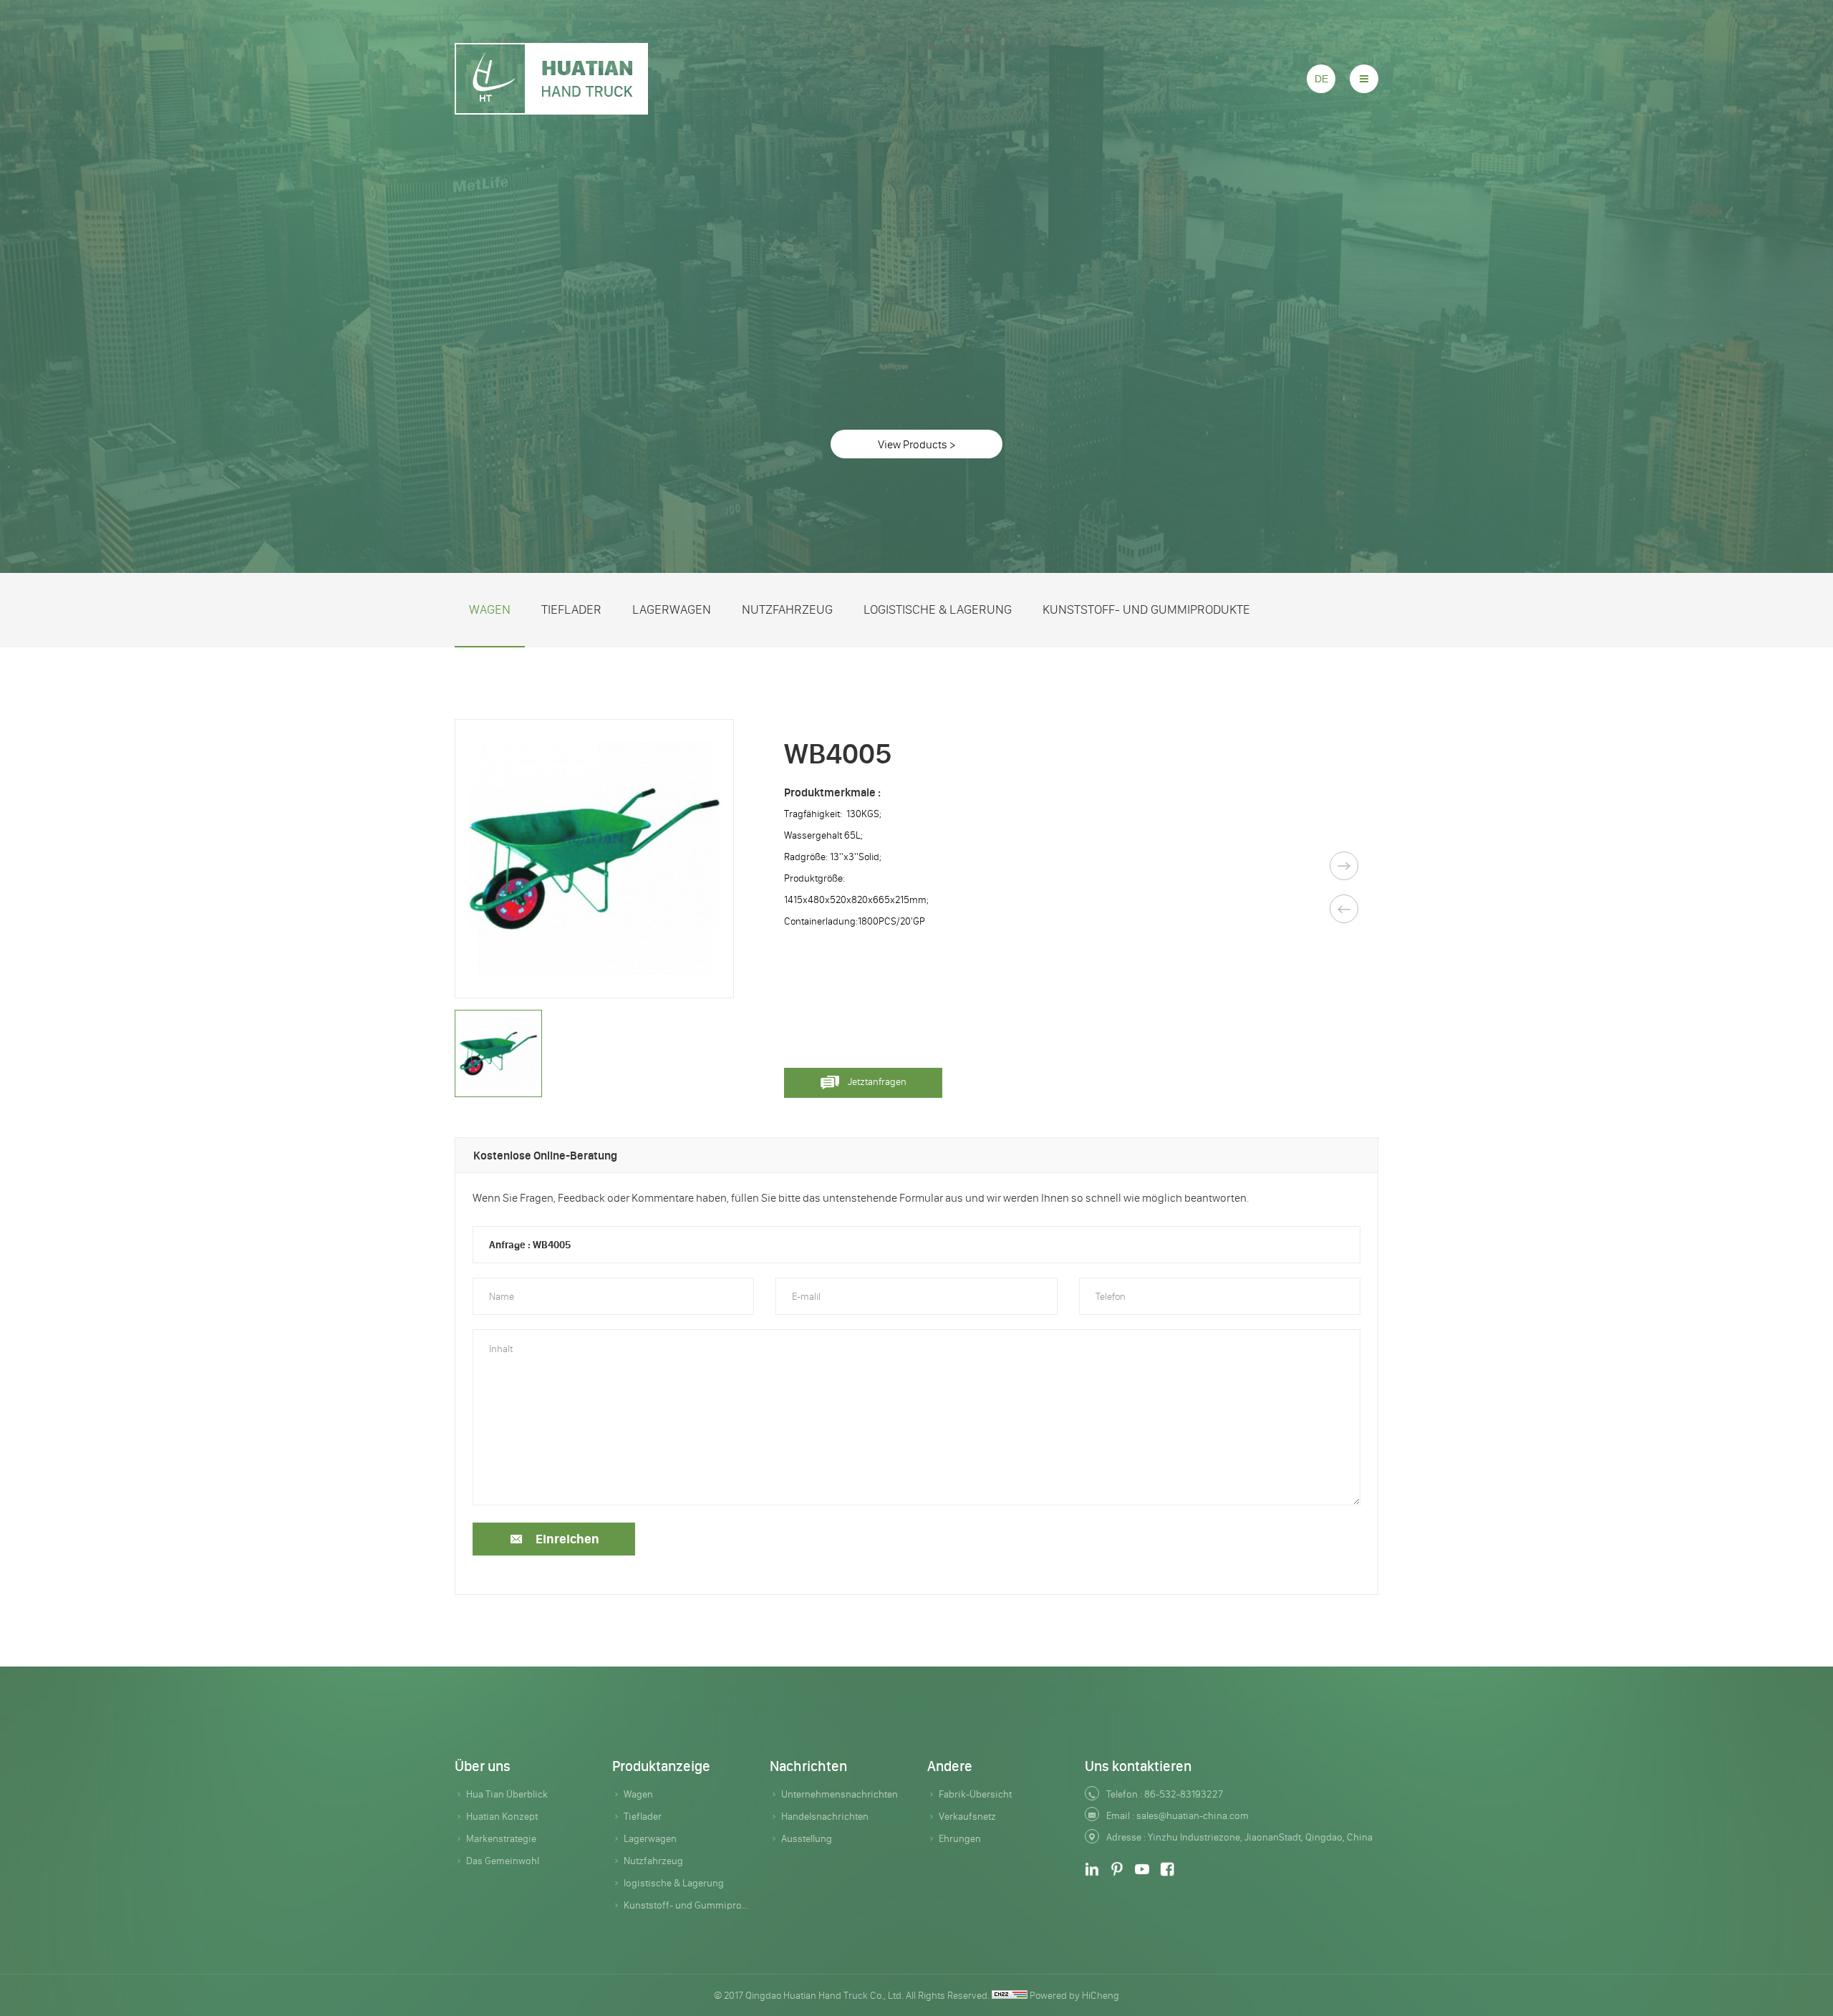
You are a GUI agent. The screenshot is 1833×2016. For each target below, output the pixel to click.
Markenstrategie (501, 1838)
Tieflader (571, 609)
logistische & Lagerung (938, 609)
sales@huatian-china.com (1193, 1815)
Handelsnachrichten (825, 1816)
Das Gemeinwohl (503, 1861)
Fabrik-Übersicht (975, 1794)
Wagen (490, 609)
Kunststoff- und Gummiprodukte (1146, 609)
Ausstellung (807, 1838)
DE (1321, 79)
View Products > (916, 444)
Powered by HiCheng (1074, 1995)
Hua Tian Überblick (507, 1794)
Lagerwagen (672, 609)
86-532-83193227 (1184, 1794)
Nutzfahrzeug (787, 609)
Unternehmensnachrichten (840, 1794)
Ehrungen (960, 1838)
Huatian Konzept (502, 1816)
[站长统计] (1010, 1995)
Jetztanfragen (877, 1081)
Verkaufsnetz (967, 1816)
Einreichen (567, 1539)
